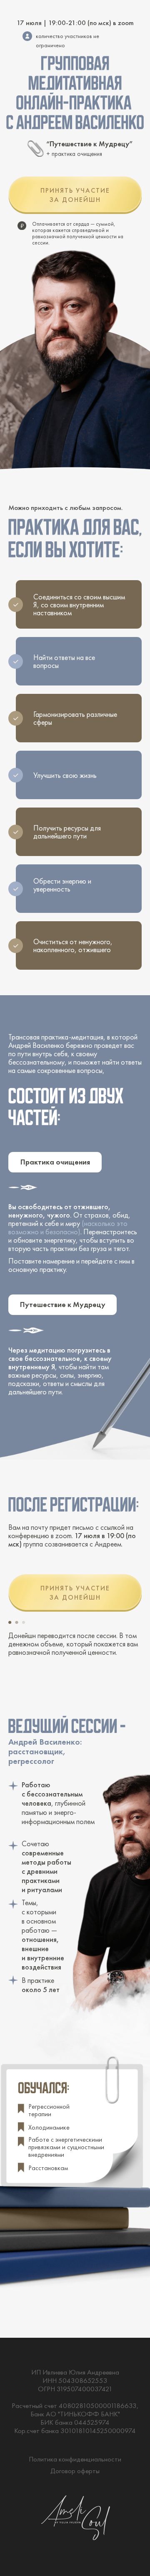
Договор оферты (75, 2471)
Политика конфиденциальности (75, 2459)
